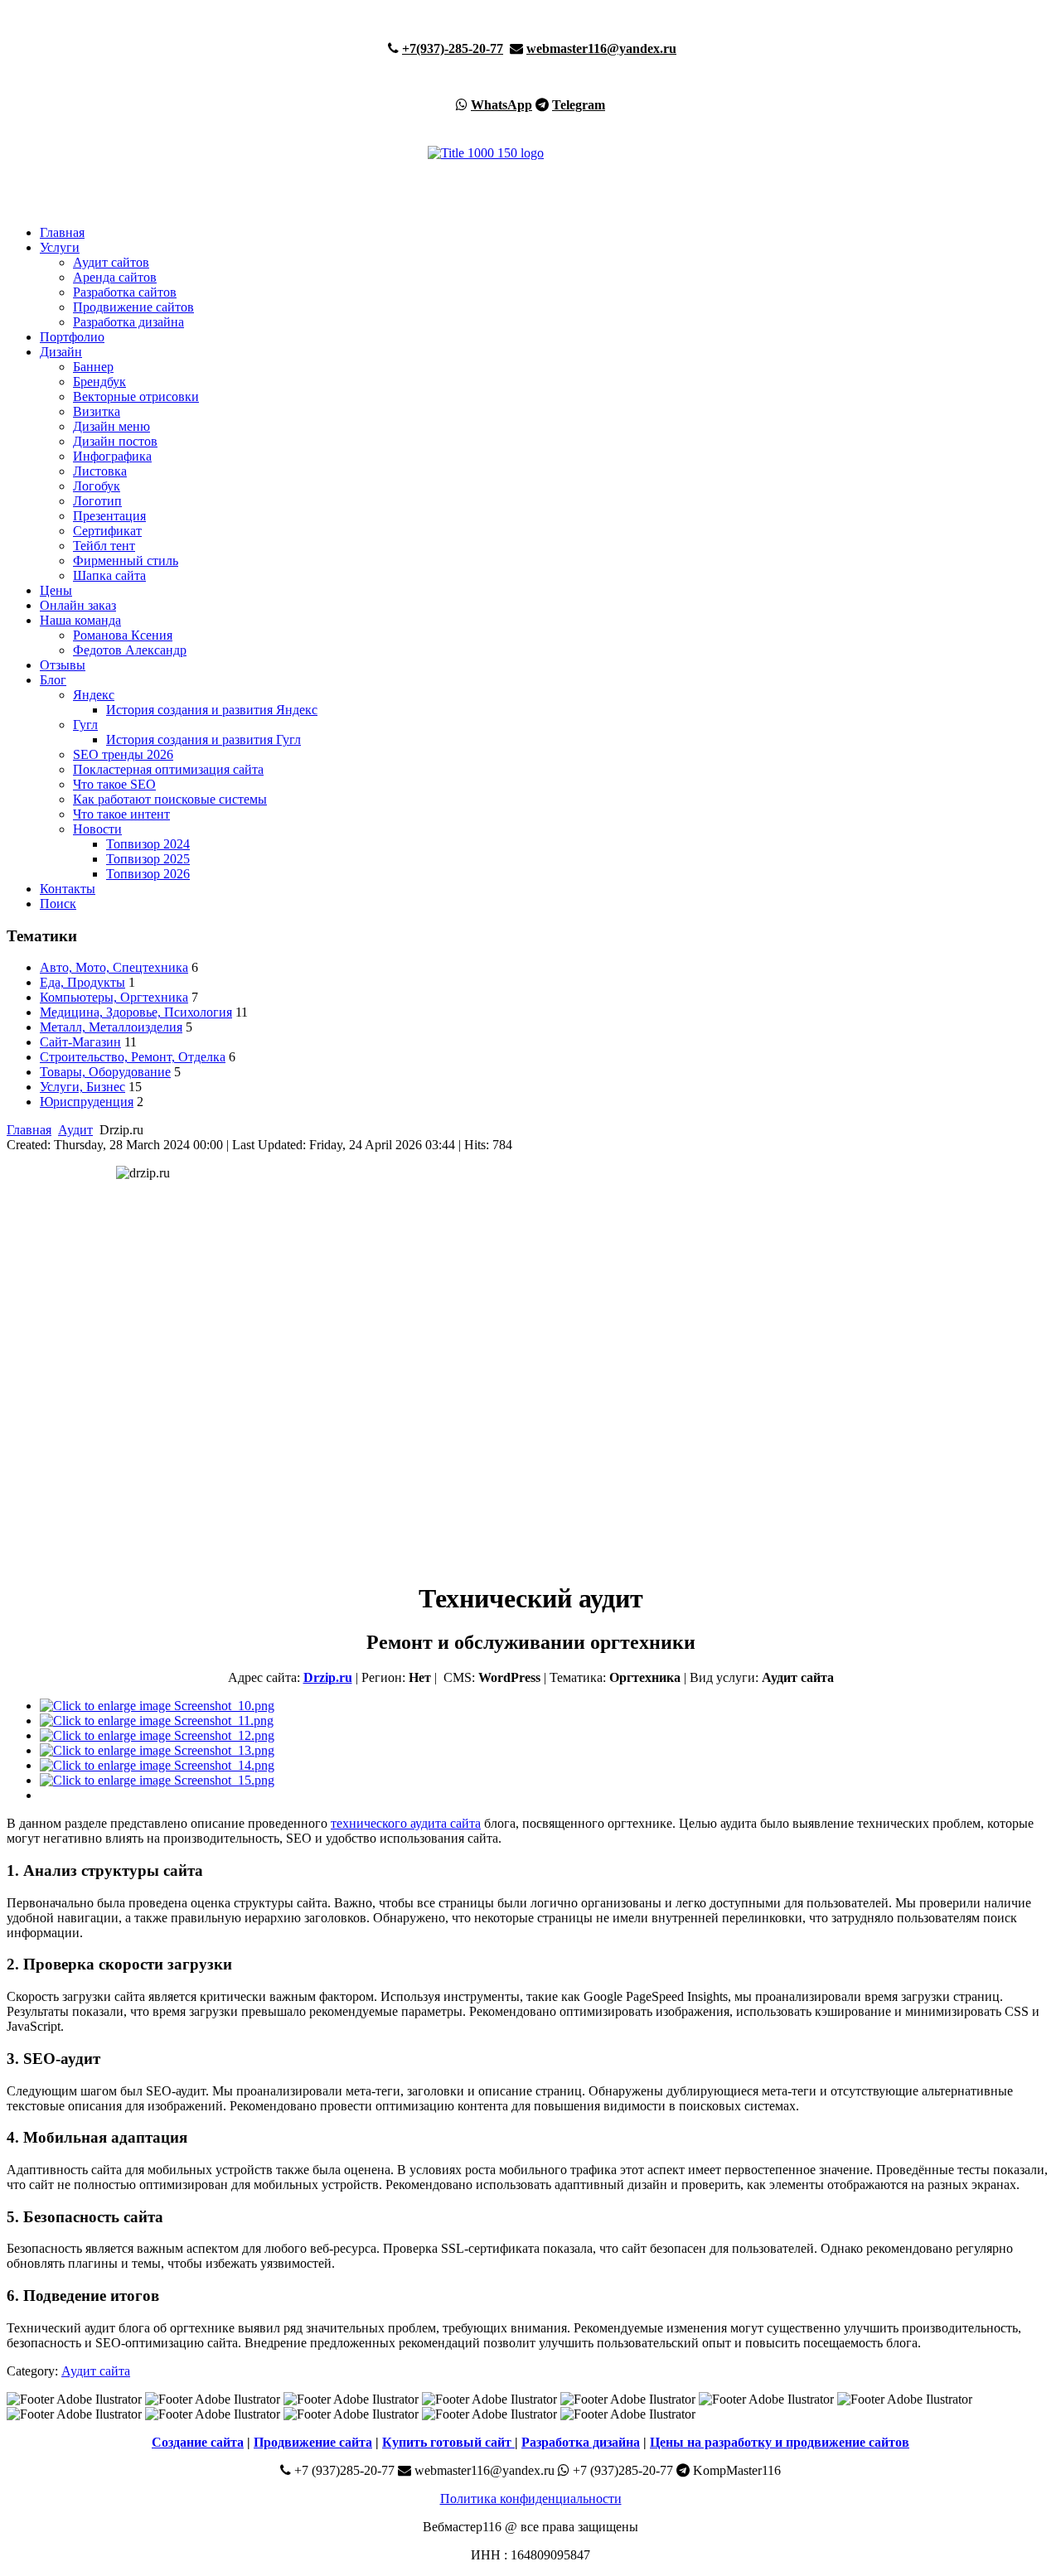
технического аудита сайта (406, 1823)
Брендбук (99, 382)
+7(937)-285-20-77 (453, 48)
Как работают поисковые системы (170, 799)
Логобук (97, 486)
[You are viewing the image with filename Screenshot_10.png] (157, 1706)
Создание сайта (198, 2442)
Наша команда (80, 620)
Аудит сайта (96, 2371)
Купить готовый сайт (448, 2442)
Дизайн (61, 352)
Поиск (58, 904)
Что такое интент (121, 814)
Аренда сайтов (115, 277)
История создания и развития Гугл (203, 739)
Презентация (109, 516)
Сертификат (107, 531)
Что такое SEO (114, 784)
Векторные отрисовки (136, 396)
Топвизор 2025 (148, 859)
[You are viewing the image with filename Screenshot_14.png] (157, 1765)
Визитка (97, 411)
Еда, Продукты (82, 982)
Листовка (100, 471)
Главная (62, 232)
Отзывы (63, 665)
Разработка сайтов (125, 292)
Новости (97, 829)
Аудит (75, 1130)
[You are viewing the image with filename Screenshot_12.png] (157, 1735)
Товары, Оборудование (105, 1072)
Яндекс (94, 695)
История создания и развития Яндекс (212, 710)
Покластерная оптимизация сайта (168, 769)
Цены (56, 590)
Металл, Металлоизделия (111, 1027)
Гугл (85, 725)
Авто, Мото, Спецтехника (114, 967)
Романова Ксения (123, 635)
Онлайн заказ (78, 605)
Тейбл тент (104, 546)
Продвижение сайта (313, 2442)
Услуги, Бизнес (82, 1087)
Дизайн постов (115, 441)
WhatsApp (501, 105)
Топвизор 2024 (148, 844)
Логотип (97, 501)
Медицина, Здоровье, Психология (136, 1012)
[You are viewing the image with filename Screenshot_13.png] (157, 1750)
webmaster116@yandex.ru (601, 48)
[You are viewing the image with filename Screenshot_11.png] (157, 1721)
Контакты (68, 889)
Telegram (579, 105)
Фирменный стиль (126, 561)
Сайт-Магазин (80, 1042)
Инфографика (112, 456)
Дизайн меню (111, 426)
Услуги (60, 247)
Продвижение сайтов (133, 307)
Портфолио (72, 337)
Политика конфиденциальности (531, 2499)
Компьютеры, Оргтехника (114, 997)
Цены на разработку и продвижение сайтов (780, 2442)
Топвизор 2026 (148, 874)
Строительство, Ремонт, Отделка (133, 1057)
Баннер (93, 367)
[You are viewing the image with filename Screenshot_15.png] (157, 1780)
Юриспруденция (87, 1102)
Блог (53, 680)
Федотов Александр (130, 650)
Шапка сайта (109, 575)
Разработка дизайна (128, 322)
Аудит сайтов (111, 262)
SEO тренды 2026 (123, 754)
